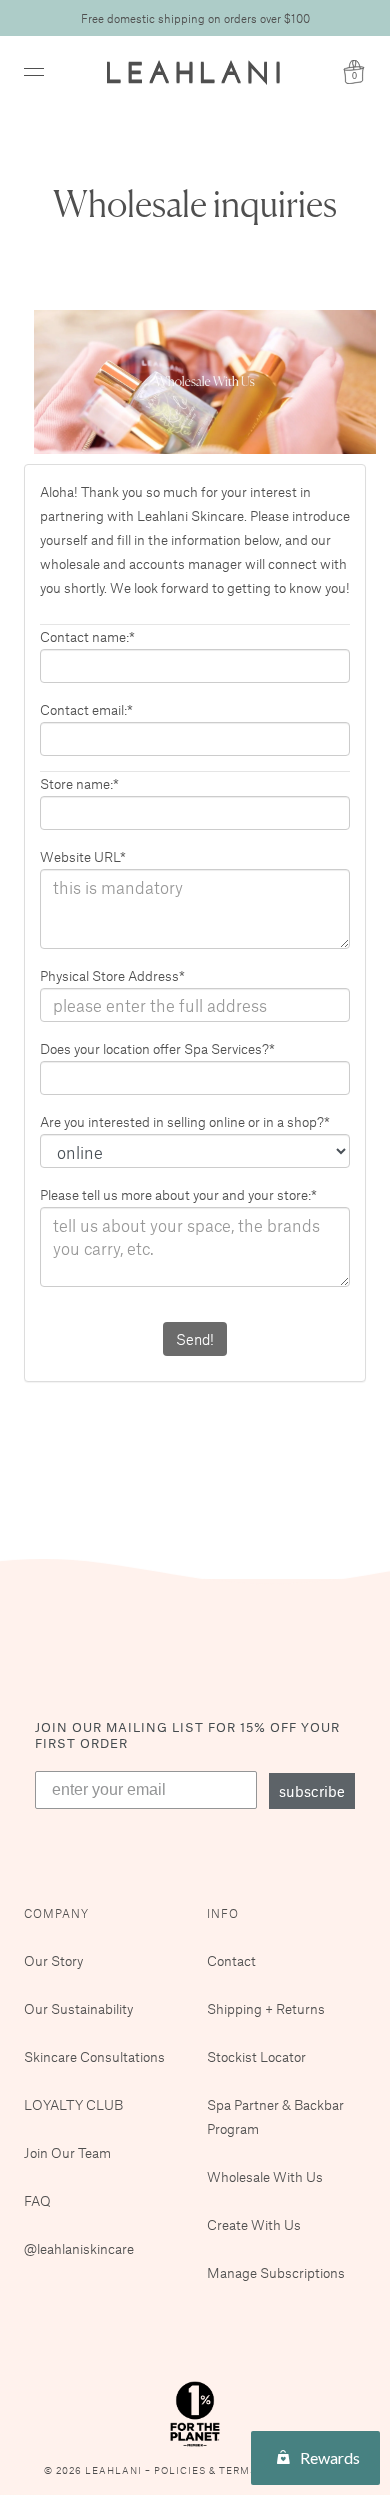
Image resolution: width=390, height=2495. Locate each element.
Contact (231, 1960)
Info (223, 1913)
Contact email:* (86, 709)
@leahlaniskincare (79, 2248)
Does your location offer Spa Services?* (157, 1048)
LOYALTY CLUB (73, 2104)
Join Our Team (67, 2152)
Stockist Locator (256, 2056)
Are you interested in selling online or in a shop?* (185, 1121)
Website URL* (83, 856)
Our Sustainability (78, 2008)
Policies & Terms (207, 2470)
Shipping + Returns (266, 2008)
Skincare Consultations (94, 2056)
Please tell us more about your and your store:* (178, 1194)
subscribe (312, 1791)
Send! (195, 1339)
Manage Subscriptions (276, 2272)
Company (56, 1913)
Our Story (53, 1960)
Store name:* (79, 783)
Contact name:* (87, 636)
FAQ (37, 2200)
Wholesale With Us (265, 2176)
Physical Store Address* (112, 975)
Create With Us (254, 2224)
